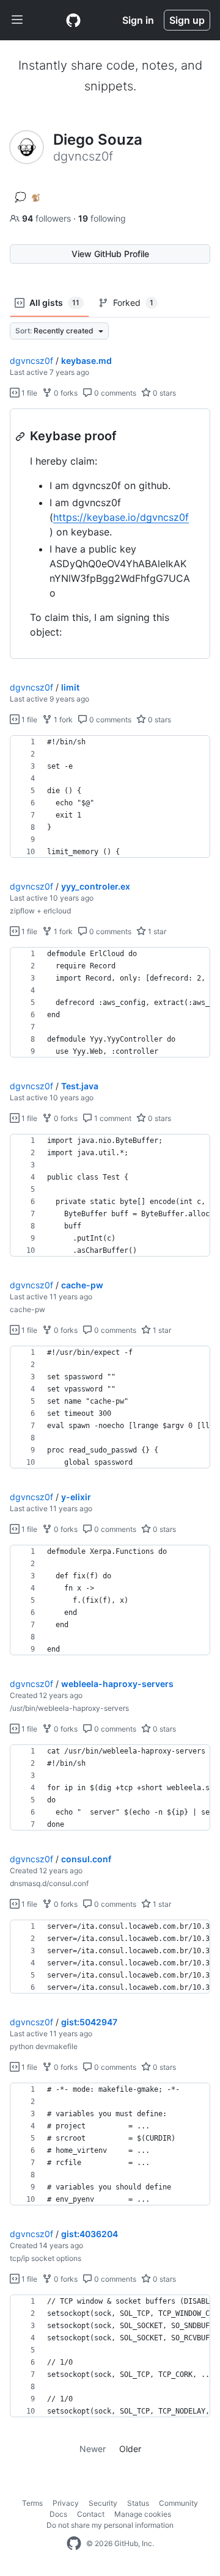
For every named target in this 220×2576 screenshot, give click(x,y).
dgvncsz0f (31, 361)
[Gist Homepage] (73, 20)
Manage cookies (143, 2514)
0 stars (163, 393)
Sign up (187, 20)
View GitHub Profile (110, 254)
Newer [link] (93, 2449)
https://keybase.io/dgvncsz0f (121, 517)
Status (138, 2503)
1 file (28, 393)
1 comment (112, 1118)
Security (103, 2503)
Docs (58, 2514)
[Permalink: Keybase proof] (21, 437)
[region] (110, 534)
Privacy (66, 2503)
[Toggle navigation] (17, 20)
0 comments (114, 393)
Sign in (138, 20)
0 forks (65, 393)
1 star (156, 931)
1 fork (62, 720)
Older (130, 2449)
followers (48, 218)
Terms (32, 2503)
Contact (91, 2514)
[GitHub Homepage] (74, 2544)
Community (178, 2503)
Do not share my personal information (110, 2525)
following (102, 218)
